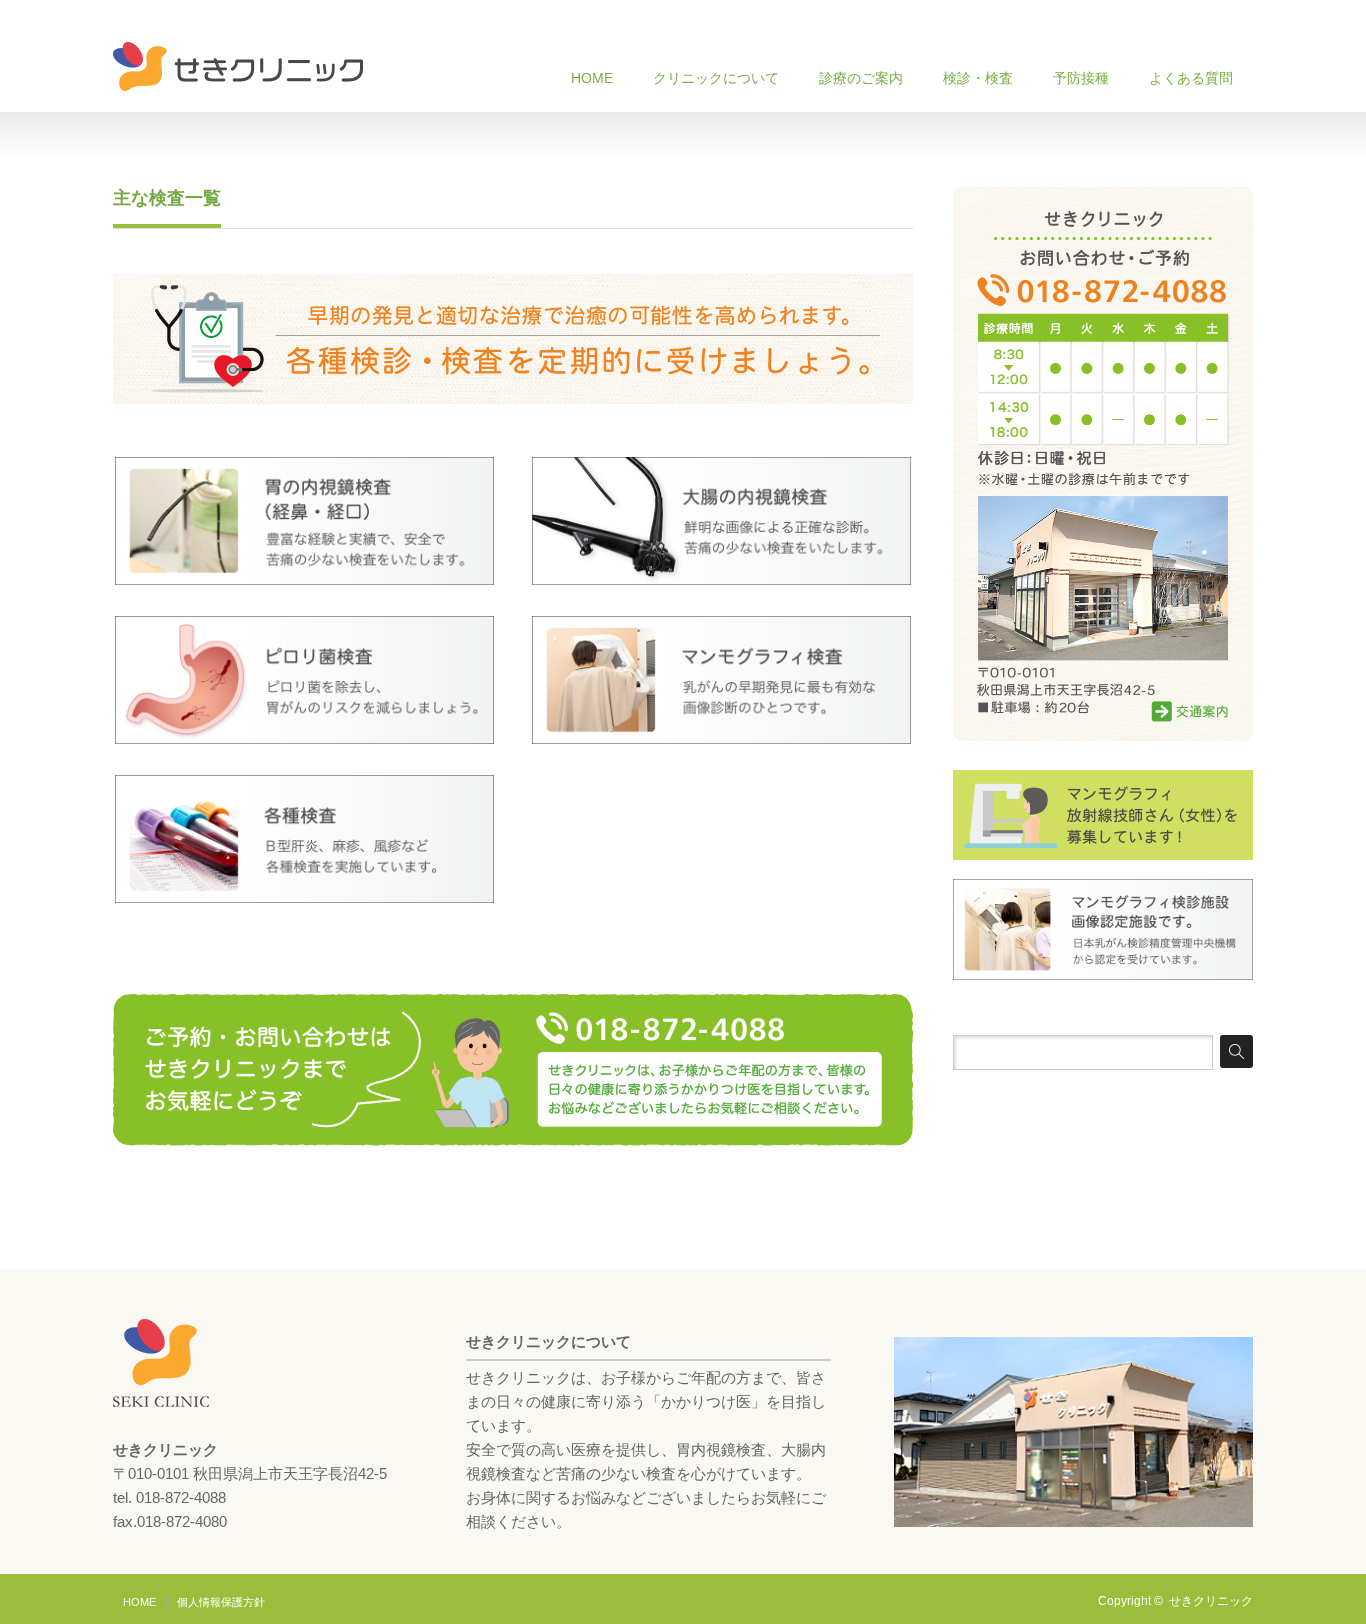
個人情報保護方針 (221, 1602)
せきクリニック (1211, 1601)
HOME (592, 78)
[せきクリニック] (238, 66)
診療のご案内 (861, 78)
